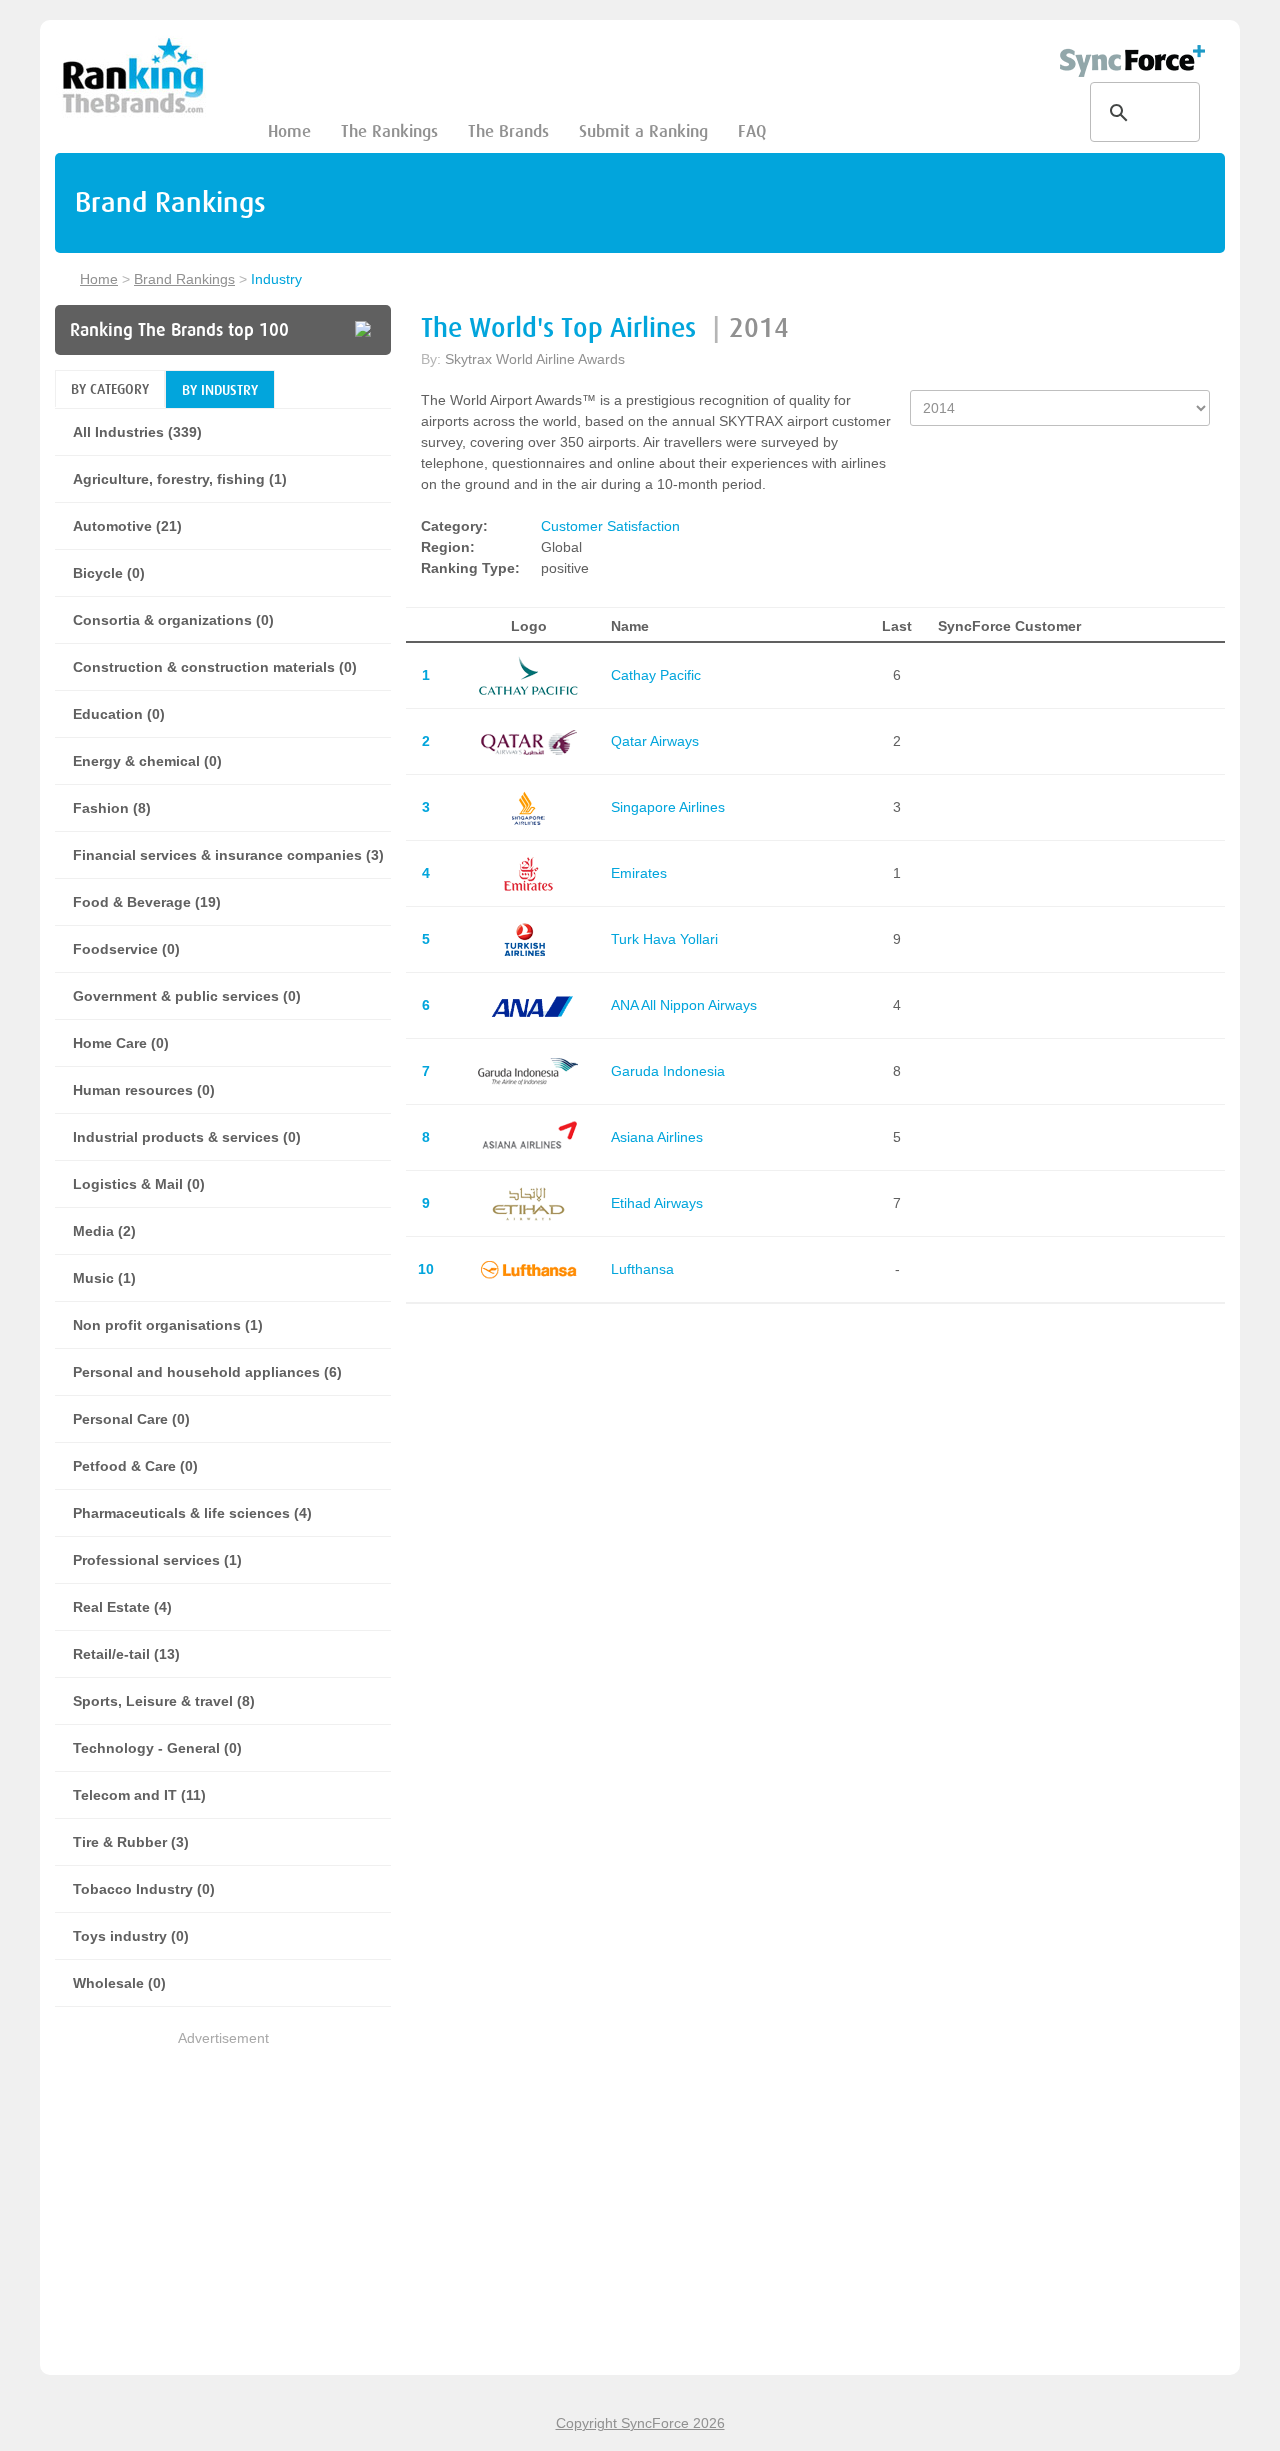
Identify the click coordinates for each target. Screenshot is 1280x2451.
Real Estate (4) (122, 1607)
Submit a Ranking (643, 131)
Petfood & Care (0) (135, 1466)
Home (289, 131)
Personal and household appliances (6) (207, 1372)
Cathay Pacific (656, 675)
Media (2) (104, 1231)
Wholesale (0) (119, 1983)
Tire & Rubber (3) (131, 1842)
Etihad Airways (657, 1203)
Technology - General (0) (157, 1748)
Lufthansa (642, 1269)
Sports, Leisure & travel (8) (164, 1701)
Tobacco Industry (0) (144, 1889)
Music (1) (104, 1278)
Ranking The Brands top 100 (179, 330)
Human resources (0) (144, 1090)
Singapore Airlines (668, 807)
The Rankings (389, 131)
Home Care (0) (121, 1043)
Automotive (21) (127, 526)
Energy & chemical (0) (147, 761)
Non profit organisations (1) (168, 1325)
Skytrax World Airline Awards (535, 359)
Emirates (639, 873)
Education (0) (119, 714)
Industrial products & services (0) (187, 1137)
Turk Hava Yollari (664, 939)
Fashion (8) (112, 808)
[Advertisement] (223, 2190)
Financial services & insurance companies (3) (228, 855)
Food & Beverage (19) (147, 902)
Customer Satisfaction (610, 526)
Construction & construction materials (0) (215, 667)
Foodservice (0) (126, 949)
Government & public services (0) (187, 996)
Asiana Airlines (657, 1137)
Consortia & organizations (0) (173, 620)
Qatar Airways (655, 741)
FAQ (752, 131)
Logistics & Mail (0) (139, 1184)
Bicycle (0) (109, 573)
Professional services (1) (157, 1560)
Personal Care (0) (131, 1419)
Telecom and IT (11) (139, 1795)
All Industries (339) (137, 432)
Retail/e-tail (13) (126, 1654)
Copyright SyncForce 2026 (640, 2423)
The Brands (508, 131)
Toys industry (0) (131, 1936)
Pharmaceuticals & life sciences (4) (192, 1513)
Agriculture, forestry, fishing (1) (180, 479)
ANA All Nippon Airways (684, 1005)
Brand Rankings (184, 279)
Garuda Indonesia (668, 1071)
